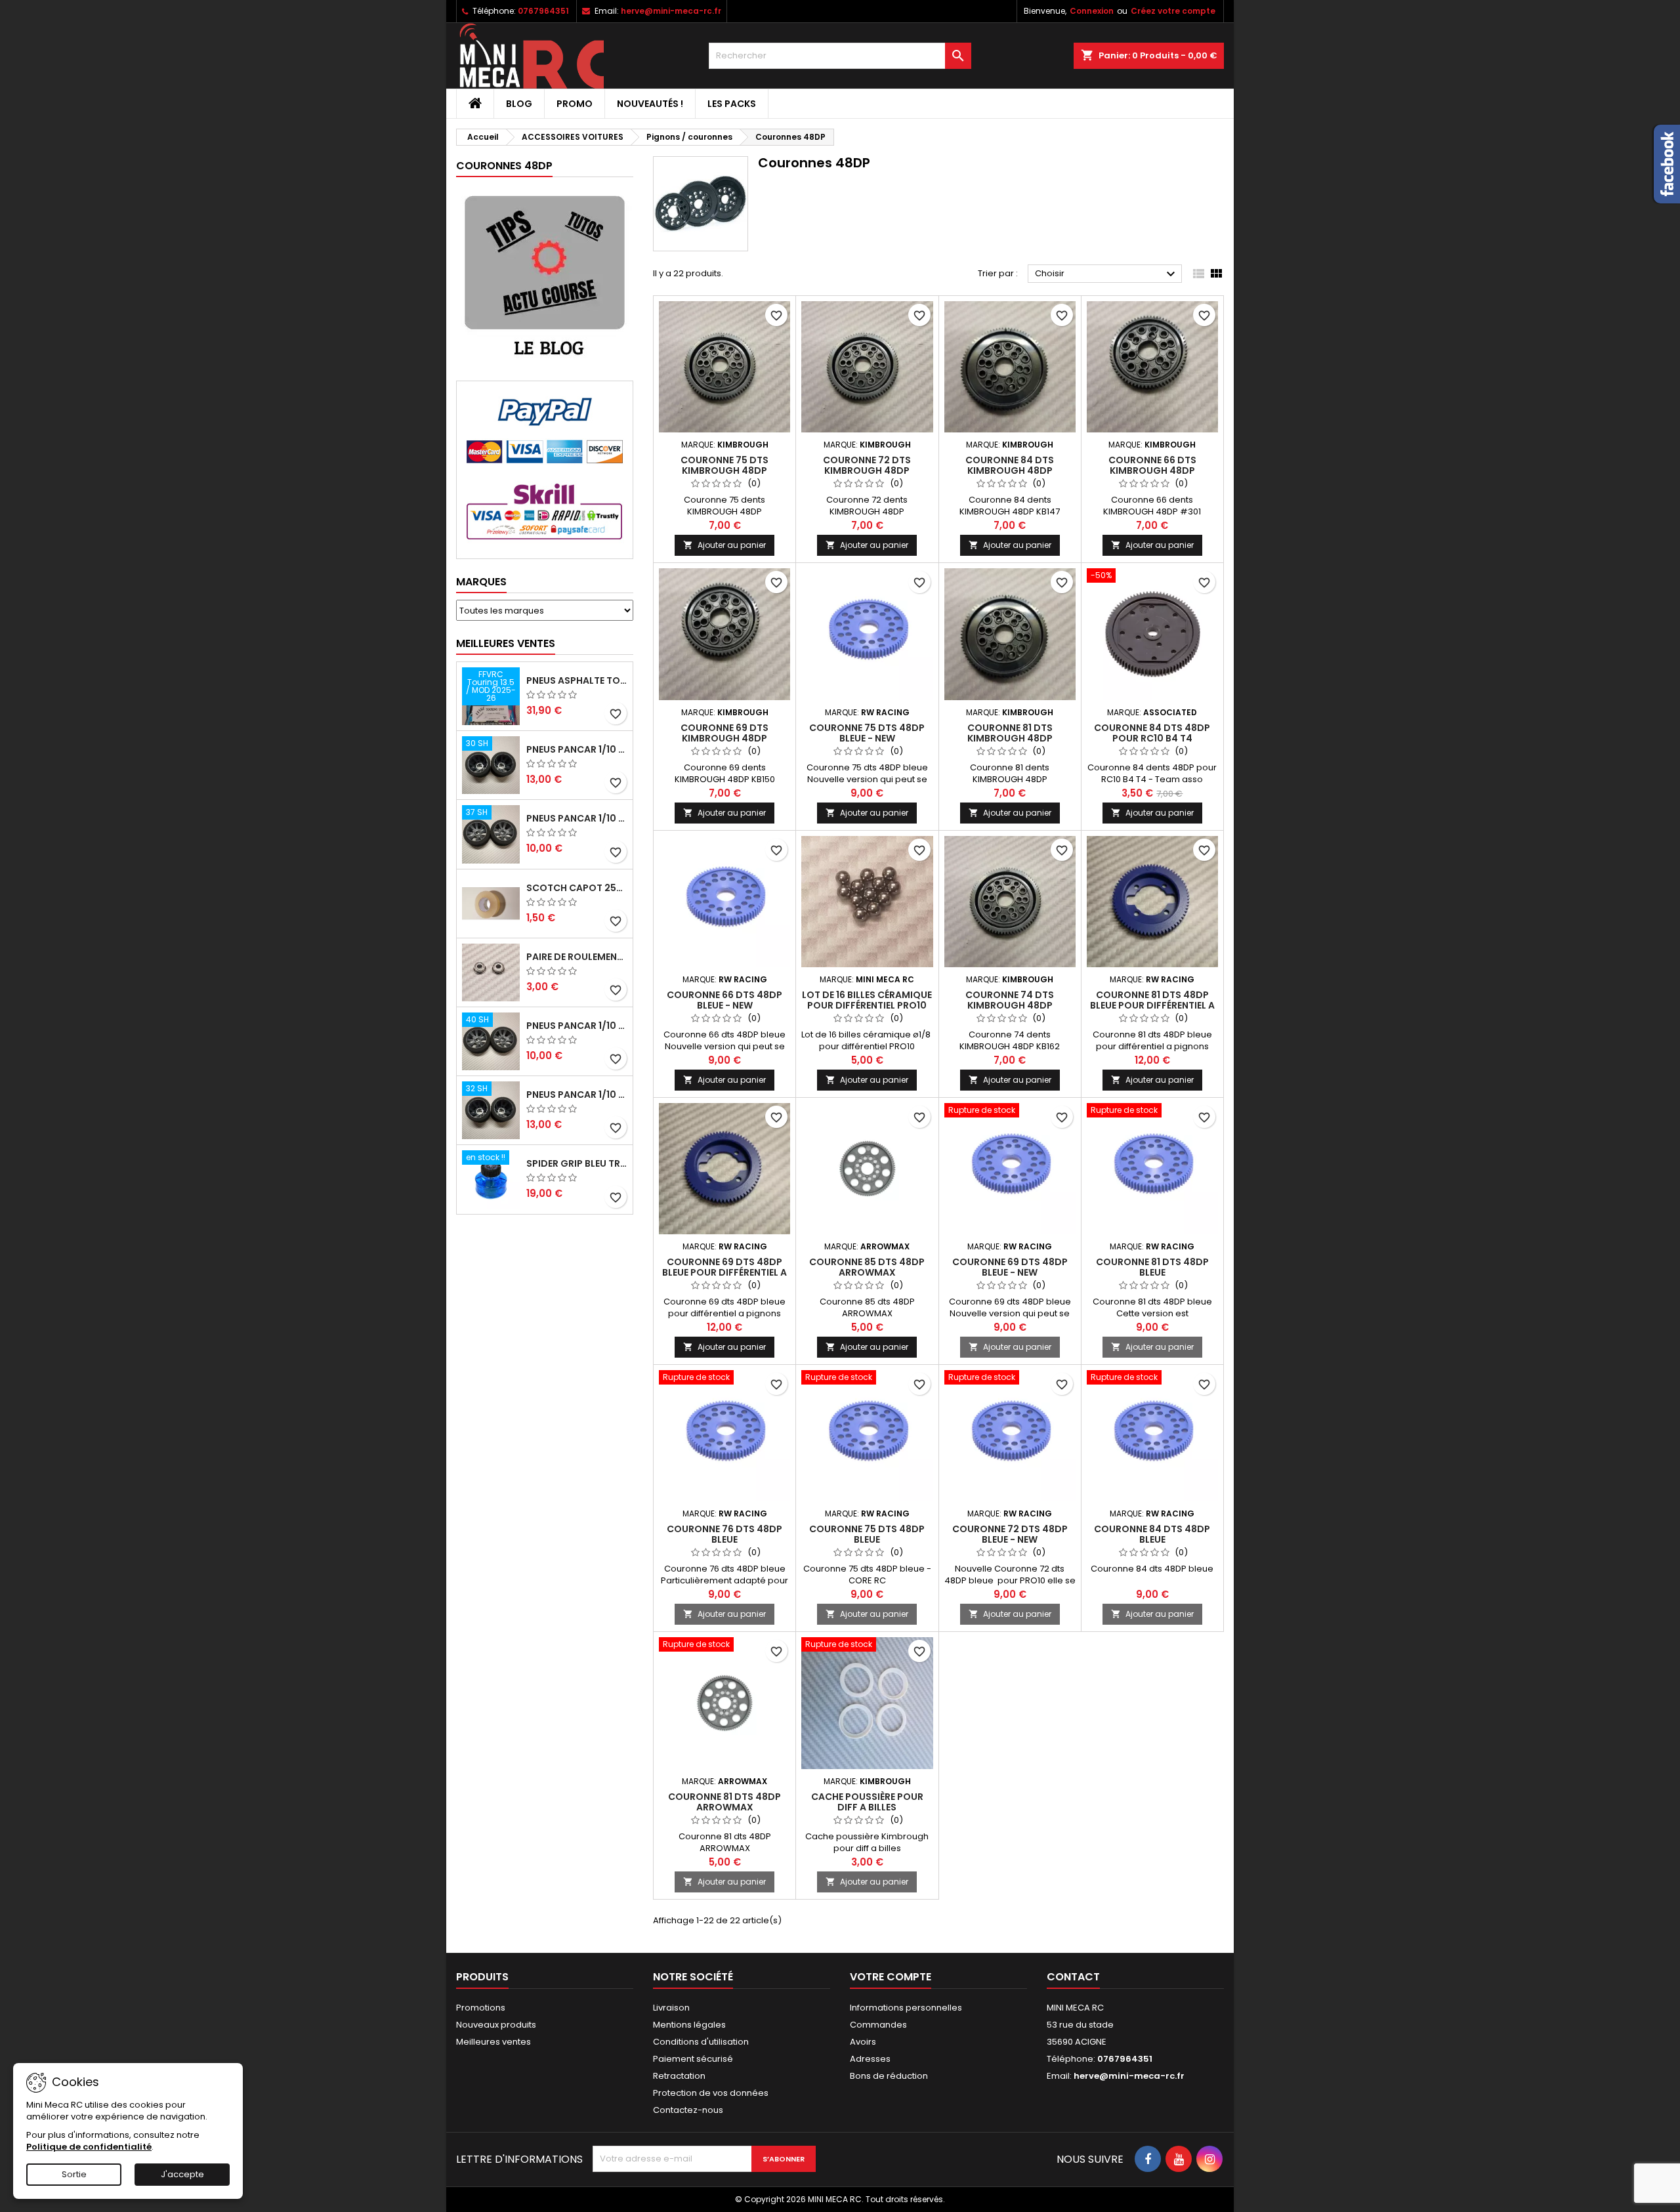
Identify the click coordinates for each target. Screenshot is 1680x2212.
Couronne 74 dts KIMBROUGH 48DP (1010, 1000)
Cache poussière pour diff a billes (867, 1802)
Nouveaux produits (496, 2025)
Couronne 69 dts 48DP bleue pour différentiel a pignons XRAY (724, 1272)
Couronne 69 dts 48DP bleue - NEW (1010, 1267)
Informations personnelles (906, 2008)
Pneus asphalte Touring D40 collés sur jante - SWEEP (577, 680)
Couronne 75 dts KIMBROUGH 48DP (724, 465)
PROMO (575, 104)
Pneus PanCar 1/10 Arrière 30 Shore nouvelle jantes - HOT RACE (577, 749)
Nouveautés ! (650, 104)
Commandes (878, 2025)
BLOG (519, 104)
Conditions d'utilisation (701, 2042)
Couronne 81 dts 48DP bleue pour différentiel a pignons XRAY (1152, 1005)
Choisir (1107, 274)
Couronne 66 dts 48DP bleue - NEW (724, 1000)
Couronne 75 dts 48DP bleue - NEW (867, 733)
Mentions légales (689, 2025)
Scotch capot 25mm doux (577, 888)
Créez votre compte (1173, 11)
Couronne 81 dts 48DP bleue (1152, 1267)
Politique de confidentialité (89, 2147)
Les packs (732, 104)
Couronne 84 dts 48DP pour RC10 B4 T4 (1152, 733)
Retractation (679, 2076)
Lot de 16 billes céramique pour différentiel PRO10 (867, 1000)
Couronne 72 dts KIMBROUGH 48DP (867, 465)
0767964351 (543, 11)
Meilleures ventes (493, 2042)
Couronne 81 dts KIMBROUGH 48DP (1010, 733)
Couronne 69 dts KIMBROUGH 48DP (724, 733)
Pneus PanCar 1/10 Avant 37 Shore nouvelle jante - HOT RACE (577, 818)
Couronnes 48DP (504, 166)
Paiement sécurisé (693, 2059)
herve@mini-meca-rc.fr (671, 11)
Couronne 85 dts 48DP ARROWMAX (867, 1267)
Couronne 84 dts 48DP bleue (1152, 1534)
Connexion (1092, 11)
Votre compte (891, 1977)
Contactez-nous (688, 2110)
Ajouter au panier (724, 545)
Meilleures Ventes (506, 643)
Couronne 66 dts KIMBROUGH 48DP (1152, 465)
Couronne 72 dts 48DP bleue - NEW (1010, 1534)
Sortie (74, 2174)
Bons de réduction (889, 2076)
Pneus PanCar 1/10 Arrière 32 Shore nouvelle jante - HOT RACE (577, 1095)
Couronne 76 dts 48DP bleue (724, 1534)
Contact (1073, 1977)
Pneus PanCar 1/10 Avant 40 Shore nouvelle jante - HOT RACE (577, 1026)
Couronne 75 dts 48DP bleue (867, 1534)
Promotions (481, 2008)
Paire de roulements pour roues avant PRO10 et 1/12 (577, 957)
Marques (481, 582)
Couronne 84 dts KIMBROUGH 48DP (1010, 465)
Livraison (671, 2008)
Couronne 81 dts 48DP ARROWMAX (724, 1802)
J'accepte (182, 2174)
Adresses (870, 2059)
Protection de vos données (711, 2093)
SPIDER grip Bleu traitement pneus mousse (577, 1163)
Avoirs (863, 2042)
